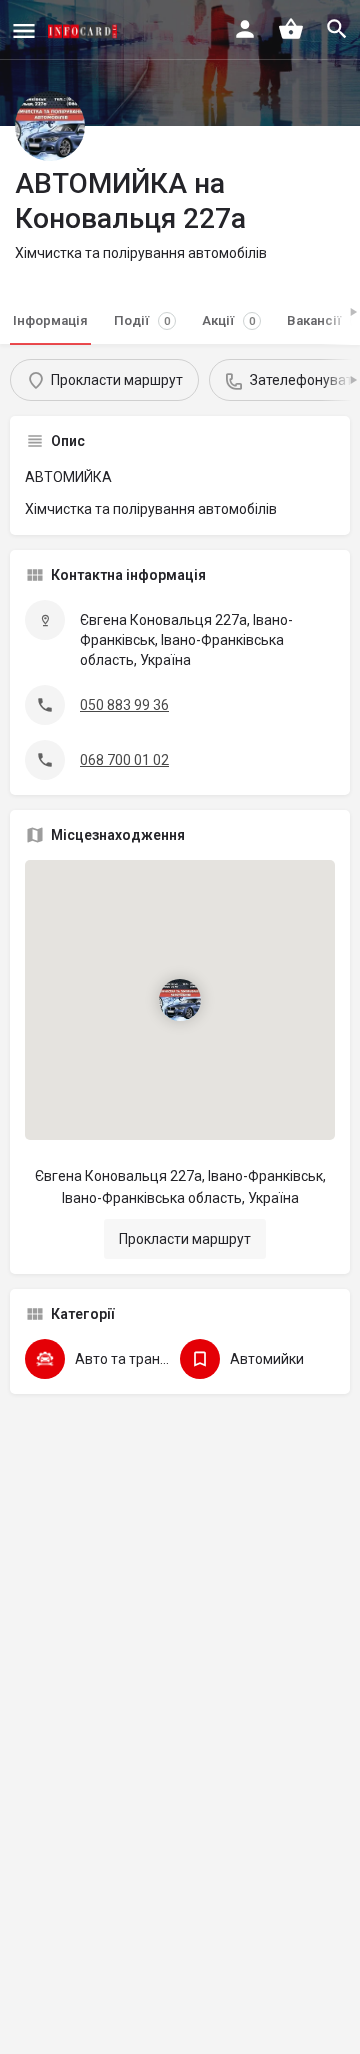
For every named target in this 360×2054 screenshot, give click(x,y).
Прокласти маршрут (185, 1239)
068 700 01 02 (124, 760)
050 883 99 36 (124, 705)
